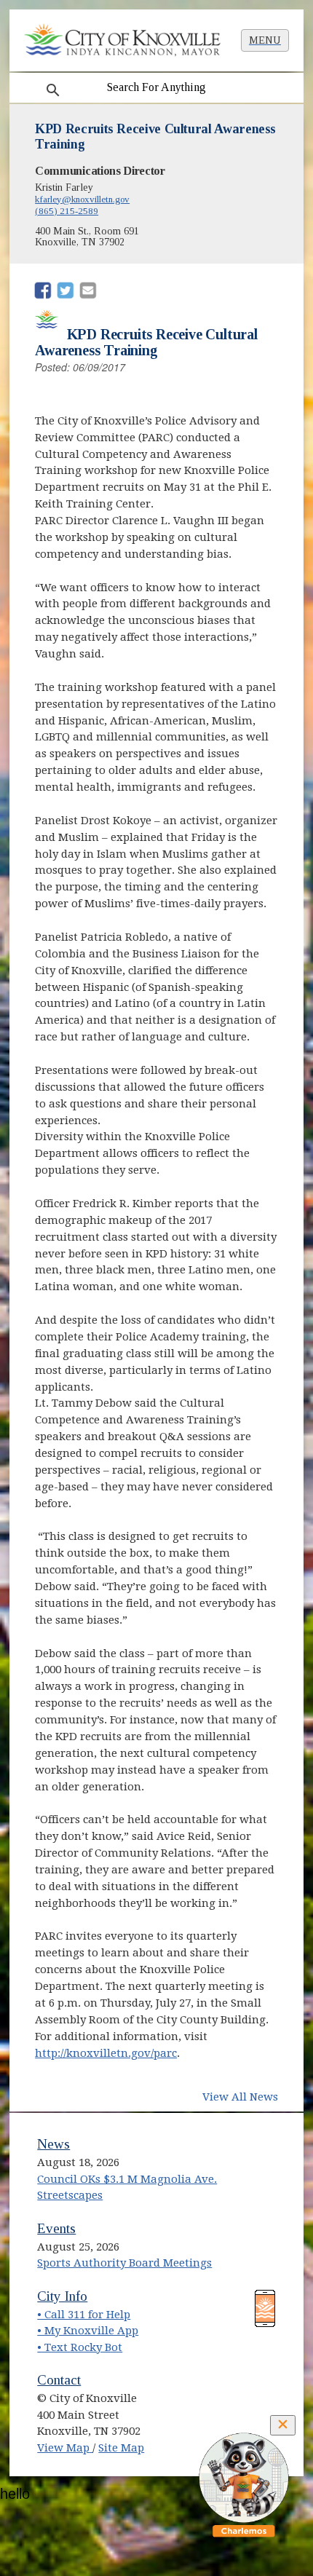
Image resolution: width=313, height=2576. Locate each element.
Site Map (121, 2448)
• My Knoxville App (88, 2331)
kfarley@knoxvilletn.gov (82, 199)
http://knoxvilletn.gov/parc (106, 2053)
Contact (59, 2380)
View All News (240, 2097)
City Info (62, 2296)
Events (56, 2228)
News (54, 2144)
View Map (65, 2448)
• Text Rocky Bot (80, 2347)
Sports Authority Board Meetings (124, 2263)
